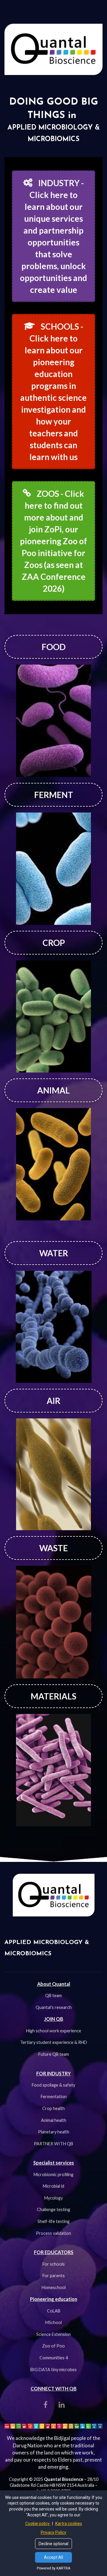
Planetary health (54, 2132)
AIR (53, 1401)
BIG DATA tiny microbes (53, 2370)
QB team (53, 1995)
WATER (54, 1253)
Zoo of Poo (53, 2346)
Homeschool (54, 2287)
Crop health (53, 2108)
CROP (54, 943)
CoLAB (54, 2311)
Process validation (53, 2233)
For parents (54, 2276)
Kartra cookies (69, 2524)
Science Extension (53, 2334)
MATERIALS (53, 1696)
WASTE (53, 1548)
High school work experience (54, 2031)
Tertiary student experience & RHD (54, 2042)
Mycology (53, 2198)
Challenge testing (53, 2209)
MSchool (53, 2322)
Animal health (54, 2120)
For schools (54, 2264)
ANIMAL (53, 1090)
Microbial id (53, 2186)
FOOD (54, 647)
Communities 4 (54, 2358)
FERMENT (54, 795)
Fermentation (54, 2097)
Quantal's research (54, 2007)
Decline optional (53, 2544)
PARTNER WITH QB (53, 2144)
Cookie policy (38, 2524)
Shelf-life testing (53, 2221)
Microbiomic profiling (53, 2174)
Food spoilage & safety (53, 2085)
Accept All (53, 2557)
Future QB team (54, 2054)
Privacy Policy (53, 2532)
